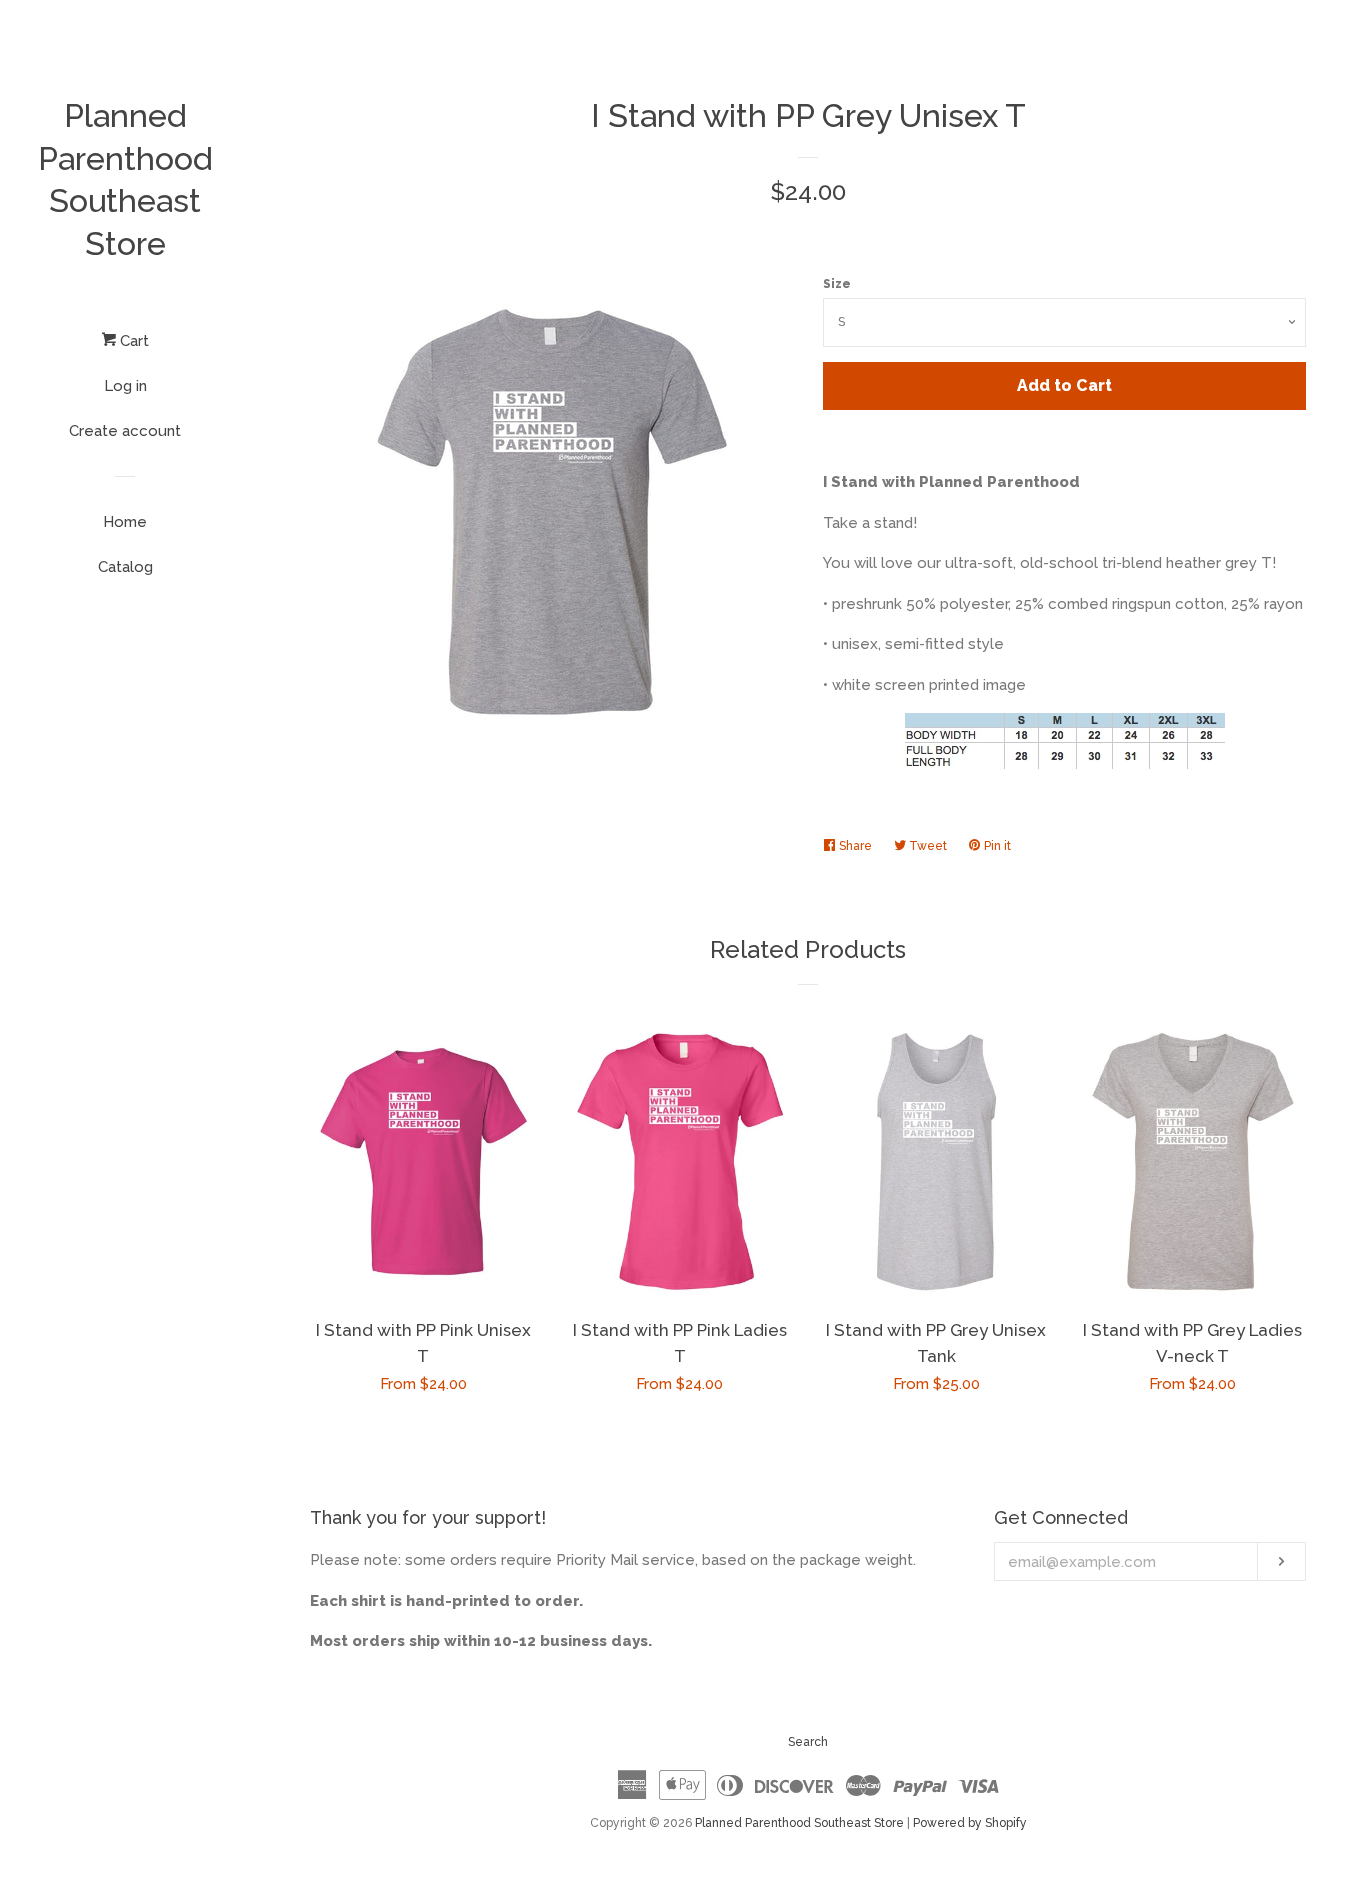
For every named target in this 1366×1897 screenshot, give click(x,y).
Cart (132, 341)
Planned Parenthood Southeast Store (125, 179)
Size (837, 284)
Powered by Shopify (970, 1823)
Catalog (125, 567)
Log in (125, 386)
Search (808, 1742)
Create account (125, 431)
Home (125, 522)
